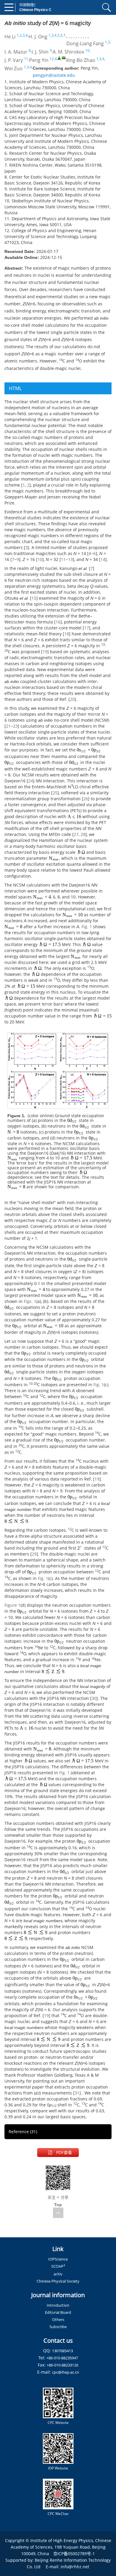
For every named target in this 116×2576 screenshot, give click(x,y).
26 (86, 799)
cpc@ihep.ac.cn (66, 2372)
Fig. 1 (87, 927)
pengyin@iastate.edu (54, 75)
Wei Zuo (14, 68)
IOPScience (58, 2259)
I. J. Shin (40, 52)
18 (67, 634)
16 (58, 622)
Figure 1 (12, 1605)
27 (76, 834)
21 (8, 726)
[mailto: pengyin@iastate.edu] (64, 58)
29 (34, 1554)
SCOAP (58, 2266)
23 (15, 726)
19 (45, 652)
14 (103, 559)
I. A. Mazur (16, 52)
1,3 (108, 42)
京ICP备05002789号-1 (74, 2554)
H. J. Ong (38, 37)
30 (94, 1698)
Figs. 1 (30, 1301)
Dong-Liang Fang (85, 43)
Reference (23, 2132)
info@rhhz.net (75, 2567)
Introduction (58, 2305)
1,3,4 (100, 59)
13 (70, 559)
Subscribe (58, 2327)
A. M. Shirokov (68, 52)
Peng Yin (39, 60)
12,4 (53, 59)
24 (31, 781)
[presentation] (89, 750)
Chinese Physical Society (58, 2281)
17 (87, 628)
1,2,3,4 (22, 35)
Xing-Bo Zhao (80, 60)
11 (26, 59)
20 (72, 699)
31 (77, 2093)
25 (55, 793)
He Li (10, 37)
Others (58, 2319)
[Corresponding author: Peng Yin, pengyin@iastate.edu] (59, 58)
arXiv (58, 2274)
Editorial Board (58, 2312)
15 (34, 598)
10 (87, 50)
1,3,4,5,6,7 (57, 35)
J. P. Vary (14, 60)
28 (83, 834)
